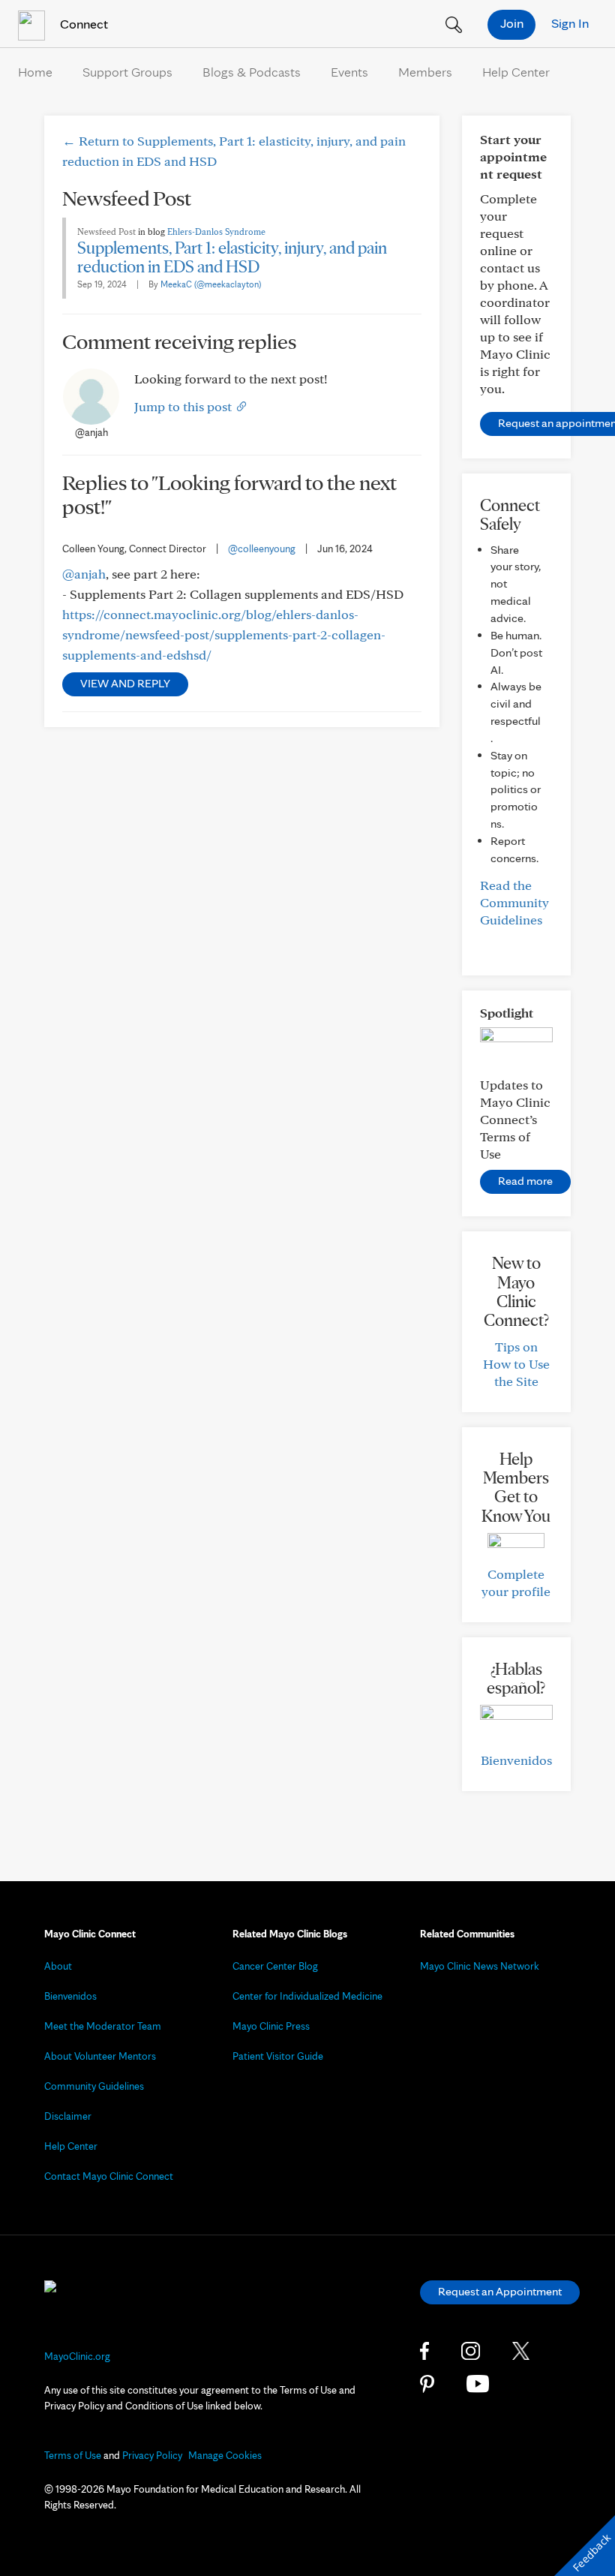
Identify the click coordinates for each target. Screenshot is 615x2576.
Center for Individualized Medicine (307, 1996)
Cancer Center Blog (275, 1966)
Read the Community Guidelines (514, 902)
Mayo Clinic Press (271, 2026)
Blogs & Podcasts (252, 72)
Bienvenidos (516, 1760)
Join (512, 23)
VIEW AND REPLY (125, 683)
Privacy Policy (152, 2455)
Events (349, 72)
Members (425, 72)
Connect (82, 24)
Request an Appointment (500, 2291)
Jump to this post (184, 406)
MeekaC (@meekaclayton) (211, 284)
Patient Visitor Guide (278, 2056)
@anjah (84, 574)
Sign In (570, 23)
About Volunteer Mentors (100, 2056)
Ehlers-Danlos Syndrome (216, 231)
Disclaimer (68, 2116)
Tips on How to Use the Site (516, 1364)
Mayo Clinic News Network (480, 1966)
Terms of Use (73, 2455)
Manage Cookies (225, 2455)
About (58, 1966)
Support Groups (127, 72)
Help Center (516, 72)
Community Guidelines (94, 2086)
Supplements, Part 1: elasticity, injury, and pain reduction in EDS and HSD (232, 257)
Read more (525, 1181)
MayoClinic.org (77, 2356)
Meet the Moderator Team (103, 2026)
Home (35, 72)
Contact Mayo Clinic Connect (109, 2176)
